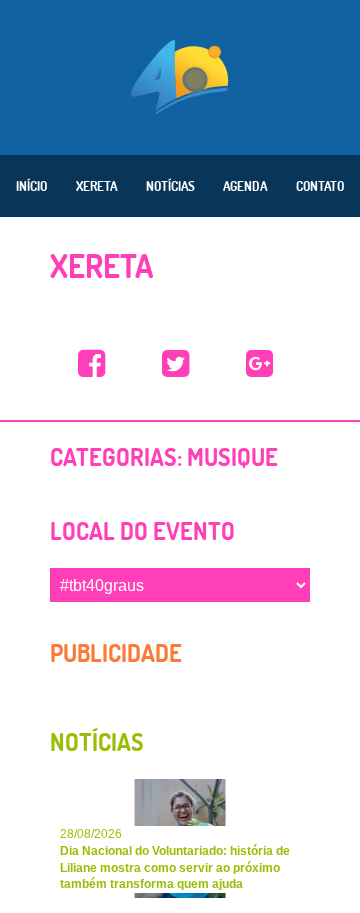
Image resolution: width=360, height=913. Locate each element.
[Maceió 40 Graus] (179, 75)
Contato (320, 186)
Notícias (170, 186)
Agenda (245, 186)
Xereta (96, 186)
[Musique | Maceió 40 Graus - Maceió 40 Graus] (92, 364)
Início (31, 186)
